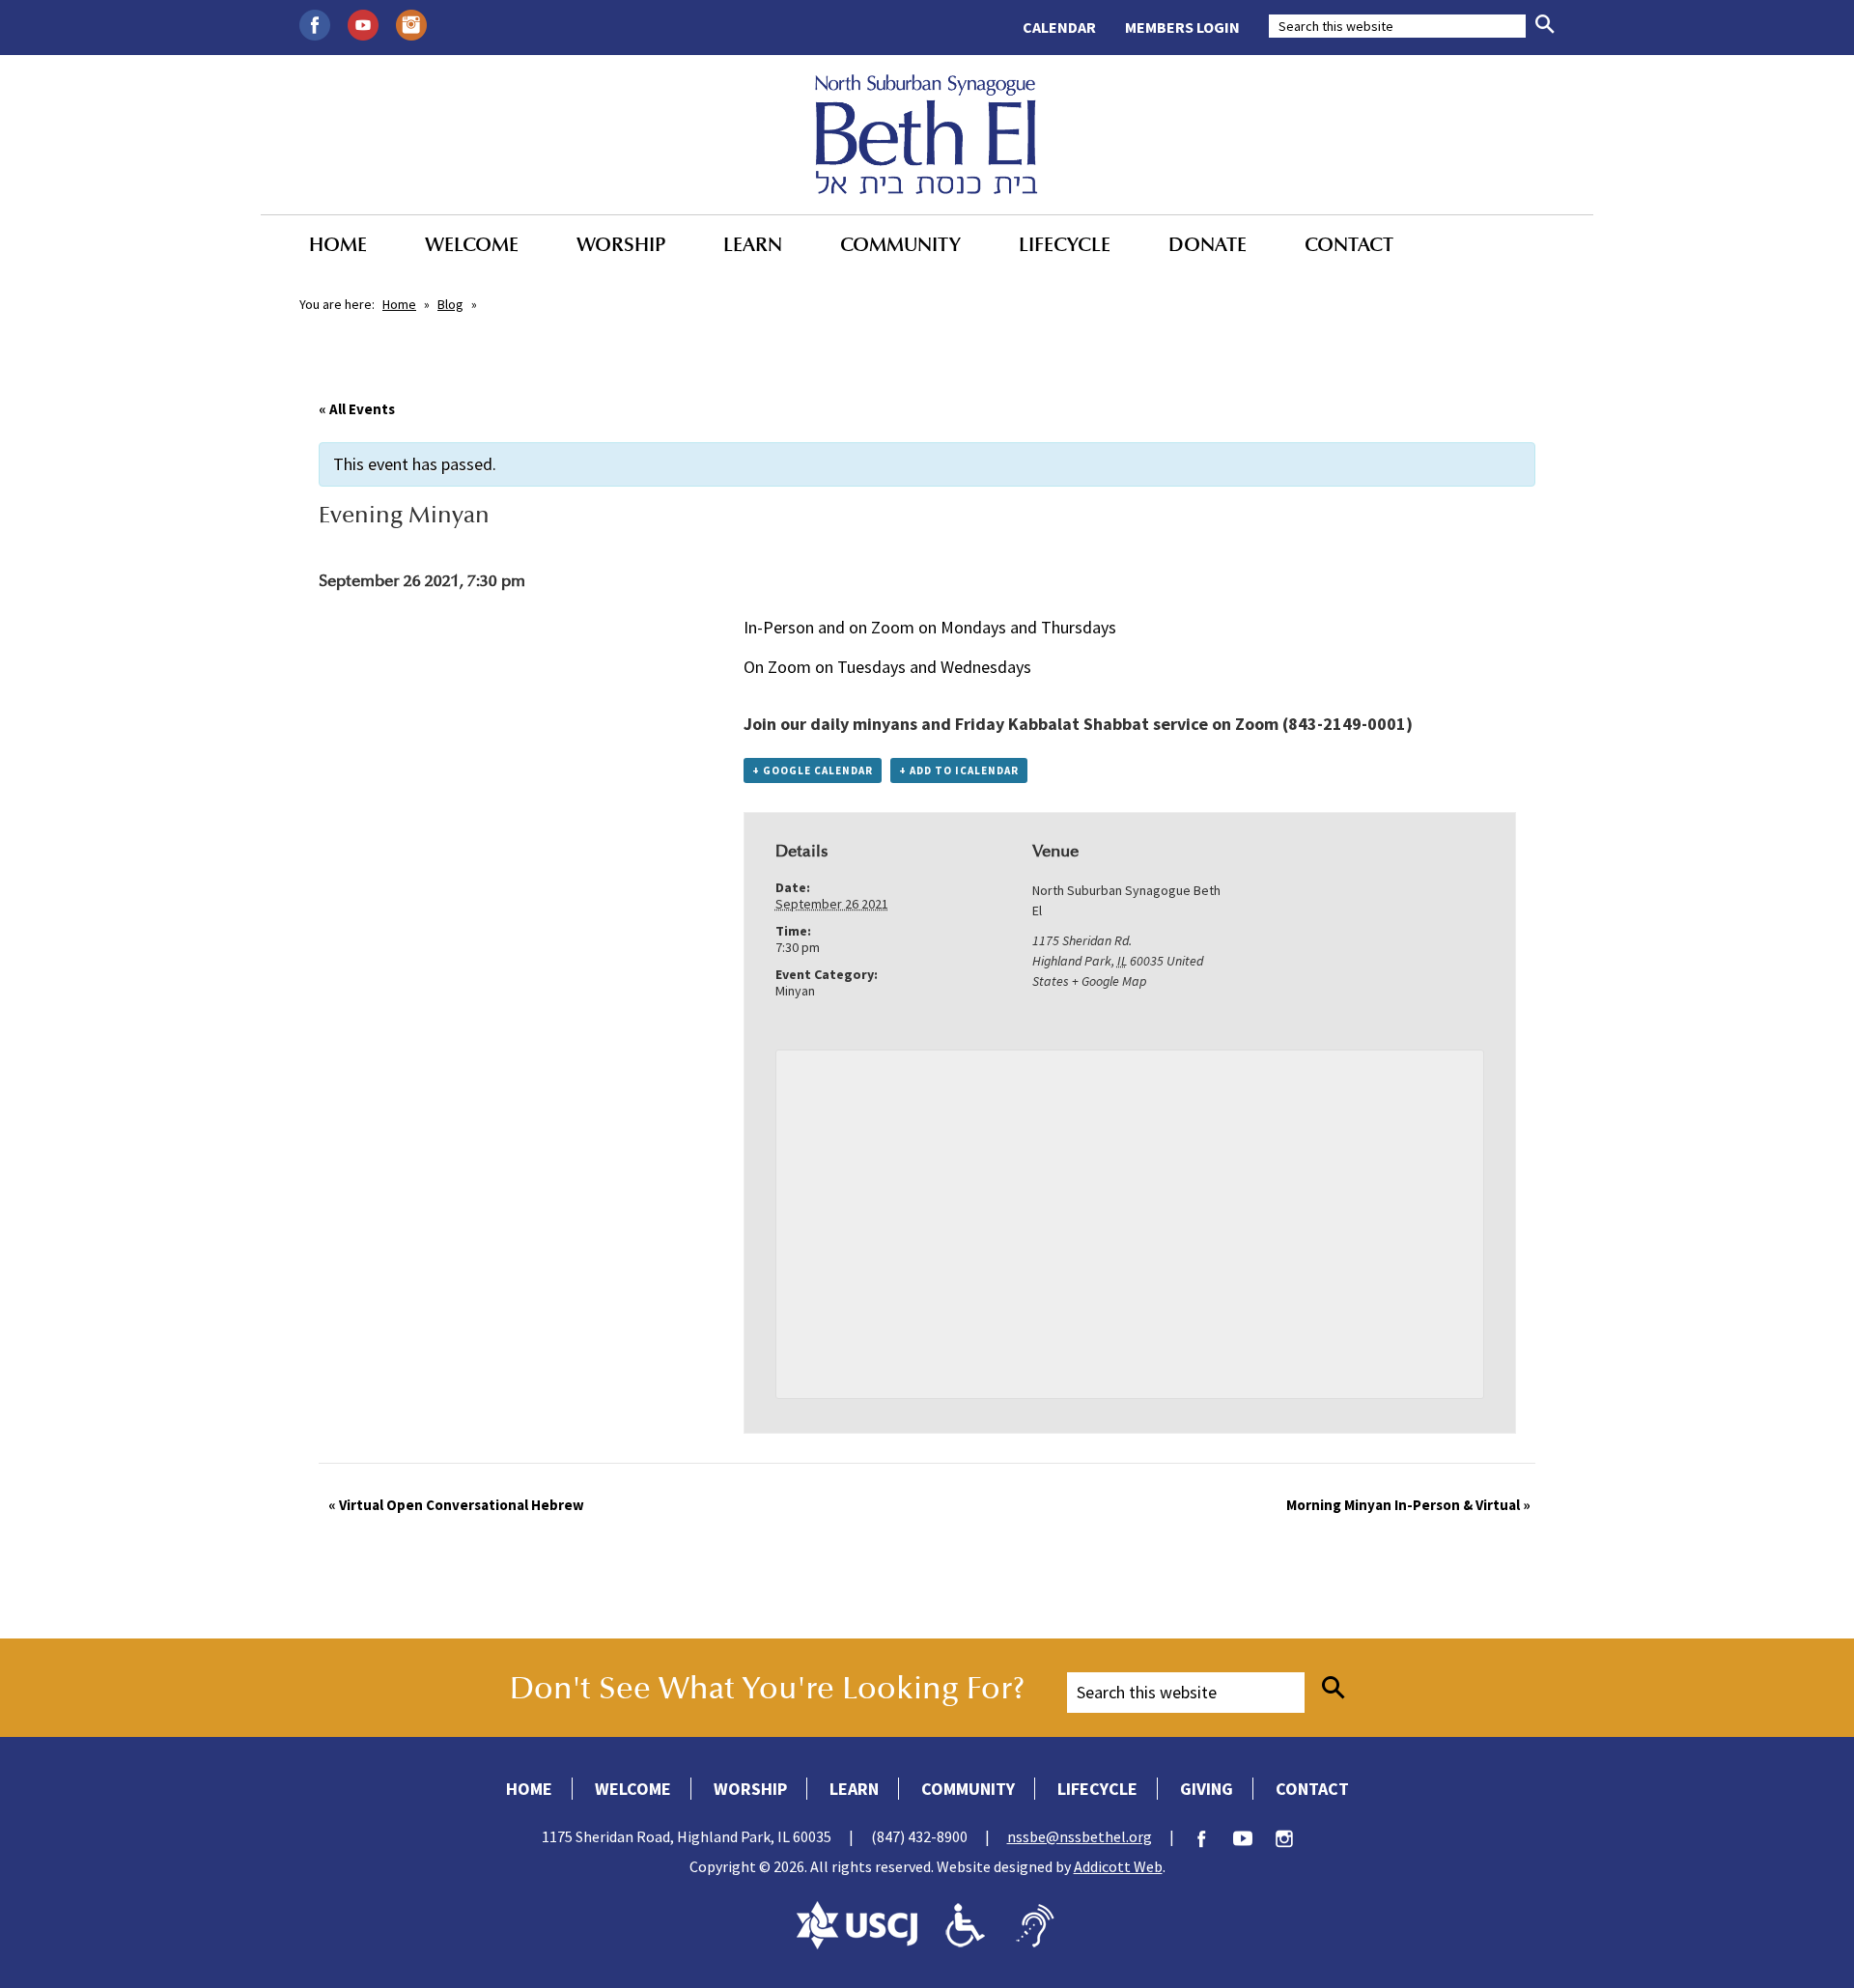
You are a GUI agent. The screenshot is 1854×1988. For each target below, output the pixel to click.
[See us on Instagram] (411, 23)
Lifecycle (1065, 244)
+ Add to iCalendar (959, 770)
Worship (621, 244)
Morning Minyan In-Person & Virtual (1408, 1505)
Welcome (472, 244)
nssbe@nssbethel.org (1080, 1836)
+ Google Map (1109, 981)
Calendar (1059, 27)
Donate (1208, 244)
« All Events (357, 409)
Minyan (795, 991)
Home (338, 244)
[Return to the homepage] (927, 134)
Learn (753, 244)
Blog (450, 304)
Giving (1207, 1789)
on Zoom (1245, 724)
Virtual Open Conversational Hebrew (456, 1505)
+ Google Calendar (813, 770)
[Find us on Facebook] (315, 23)
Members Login (1182, 27)
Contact (1349, 244)
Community (900, 244)
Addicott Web (1118, 1866)
